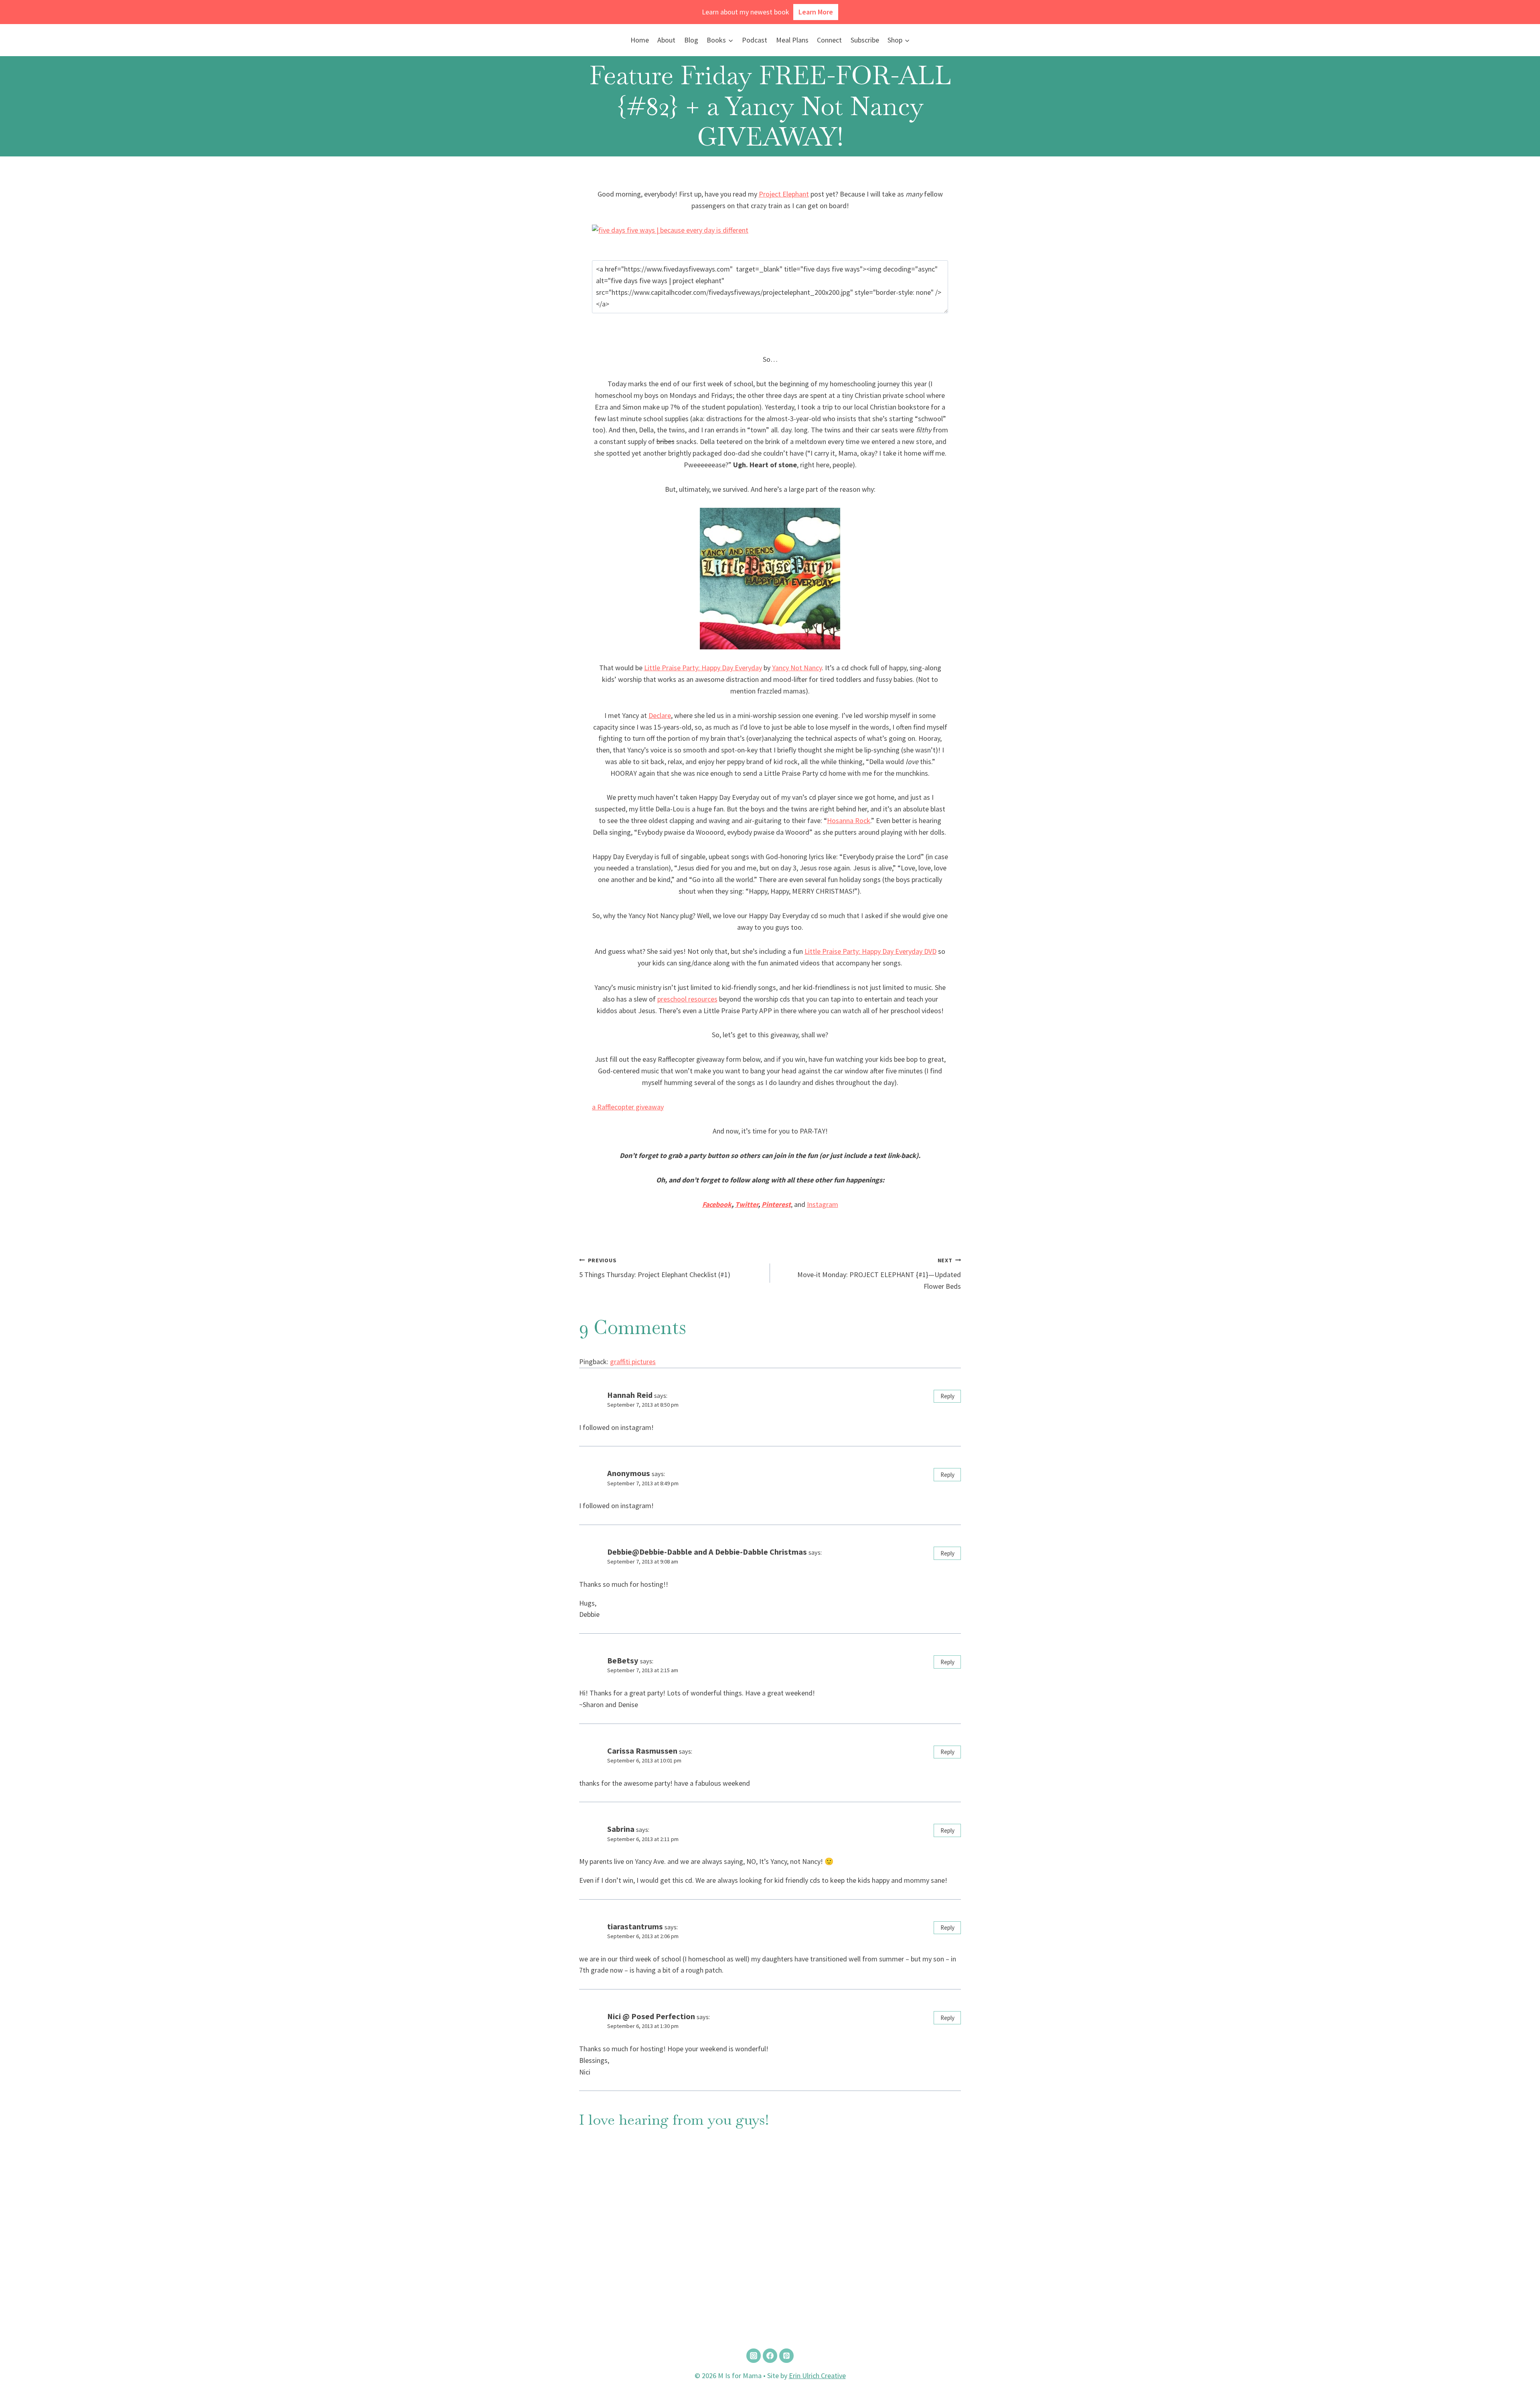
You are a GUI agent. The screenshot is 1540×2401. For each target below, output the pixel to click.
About (666, 40)
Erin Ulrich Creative (817, 2376)
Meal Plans (792, 40)
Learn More (816, 12)
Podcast (755, 40)
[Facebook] (770, 2356)
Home (640, 40)
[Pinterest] (786, 2356)
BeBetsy (623, 1661)
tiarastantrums (635, 1926)
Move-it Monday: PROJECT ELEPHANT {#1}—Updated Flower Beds (879, 1274)
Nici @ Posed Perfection (651, 2016)
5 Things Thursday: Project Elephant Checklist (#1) (655, 1268)
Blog (691, 40)
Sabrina (621, 1829)
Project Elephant (784, 194)
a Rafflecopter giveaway (628, 1107)
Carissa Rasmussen (642, 1751)
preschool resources (687, 999)
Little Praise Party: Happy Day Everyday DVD (870, 951)
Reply (947, 1396)
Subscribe (865, 40)
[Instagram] (754, 2356)
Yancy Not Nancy (797, 668)
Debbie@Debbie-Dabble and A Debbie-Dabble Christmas (707, 1552)
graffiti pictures (633, 1362)
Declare (660, 715)
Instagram (823, 1204)
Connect (829, 40)
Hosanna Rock (849, 820)
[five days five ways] (770, 230)
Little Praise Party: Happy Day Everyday (703, 668)
